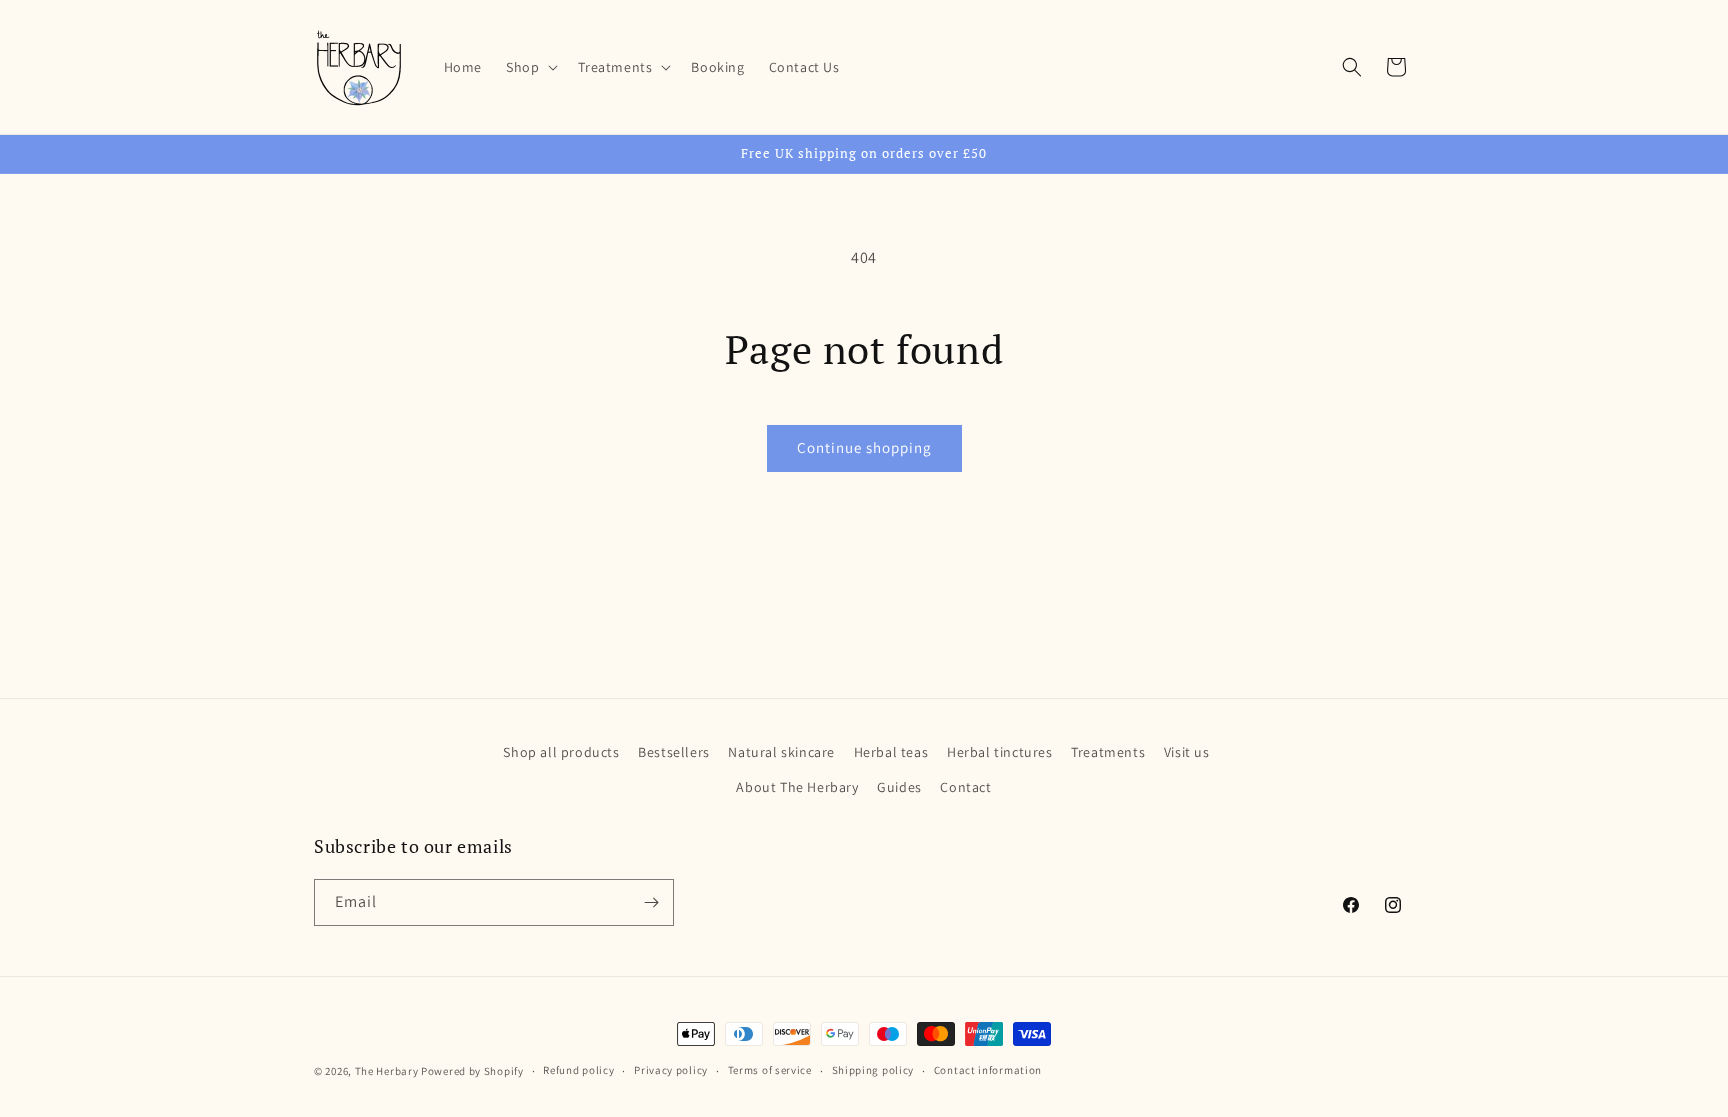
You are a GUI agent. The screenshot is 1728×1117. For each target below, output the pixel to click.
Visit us (1187, 752)
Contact (965, 787)
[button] (530, 67)
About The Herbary (797, 787)
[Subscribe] (651, 902)
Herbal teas (891, 752)
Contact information (988, 1070)
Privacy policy (671, 1070)
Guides (899, 787)
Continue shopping (864, 447)
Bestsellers (674, 752)
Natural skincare (781, 752)
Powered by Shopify (472, 1071)
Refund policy (578, 1070)
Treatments (1108, 752)
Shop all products (561, 752)
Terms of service (770, 1070)
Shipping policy (873, 1070)
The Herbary (387, 1071)
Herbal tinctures (1000, 752)
